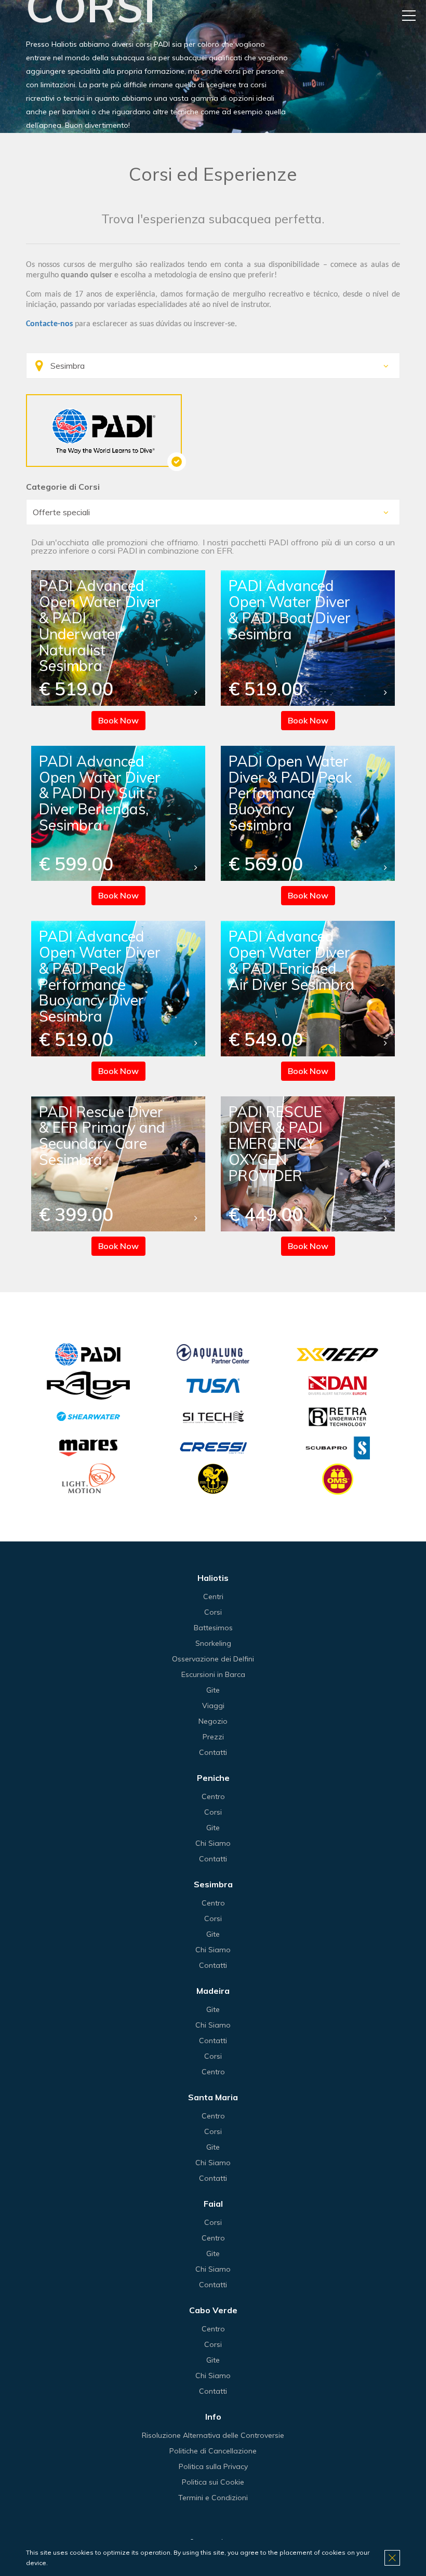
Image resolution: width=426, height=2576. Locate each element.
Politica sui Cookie (213, 2482)
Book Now (118, 720)
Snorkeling (213, 1643)
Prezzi (213, 1737)
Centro (213, 1796)
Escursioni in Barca (213, 1674)
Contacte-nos (49, 324)
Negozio (213, 1721)
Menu (409, 16)
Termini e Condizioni (213, 2498)
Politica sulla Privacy (213, 2466)
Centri (213, 1596)
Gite (213, 1690)
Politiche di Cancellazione (213, 2451)
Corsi (213, 1612)
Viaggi (213, 1706)
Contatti (213, 1752)
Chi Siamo (213, 1843)
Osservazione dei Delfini (213, 1659)
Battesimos (213, 1628)
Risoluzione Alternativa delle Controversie (213, 2435)
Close (392, 2558)
